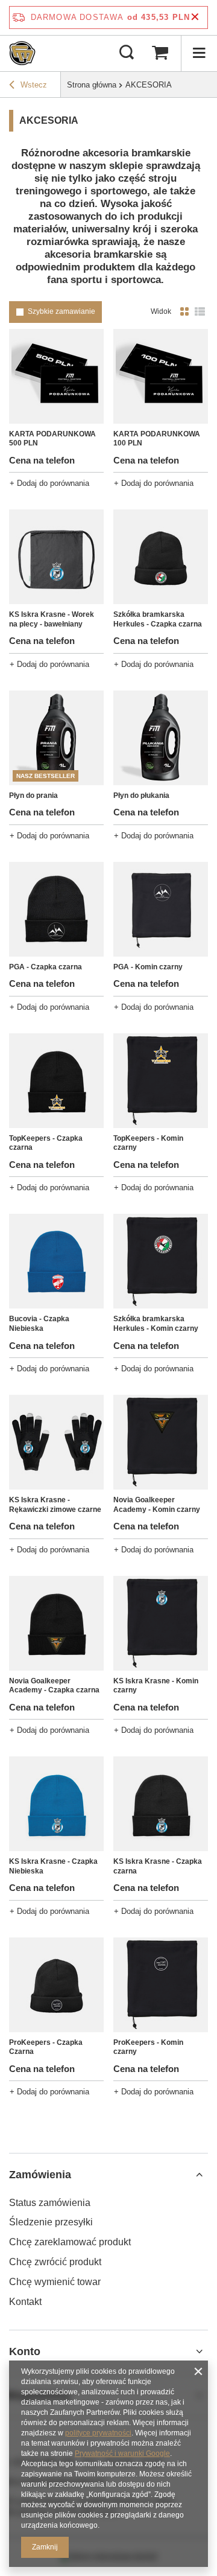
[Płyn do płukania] (161, 738)
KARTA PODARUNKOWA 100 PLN (157, 439)
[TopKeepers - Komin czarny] (161, 1081)
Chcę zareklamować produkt (70, 2242)
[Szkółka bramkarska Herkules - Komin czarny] (161, 1261)
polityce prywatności (98, 2433)
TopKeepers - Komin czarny (148, 1143)
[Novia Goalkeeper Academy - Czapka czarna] (56, 1623)
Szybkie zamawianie (61, 311)
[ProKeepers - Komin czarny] (161, 1985)
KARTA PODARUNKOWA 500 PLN (52, 439)
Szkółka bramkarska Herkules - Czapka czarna (158, 619)
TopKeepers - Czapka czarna (46, 1143)
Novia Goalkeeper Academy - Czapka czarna (54, 1686)
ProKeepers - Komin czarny (148, 2047)
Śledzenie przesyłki (51, 2222)
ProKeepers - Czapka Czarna (46, 2047)
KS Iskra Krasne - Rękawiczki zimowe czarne (55, 1505)
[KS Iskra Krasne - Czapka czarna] (161, 1804)
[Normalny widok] (184, 312)
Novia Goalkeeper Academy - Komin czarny (157, 1505)
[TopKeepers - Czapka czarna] (56, 1081)
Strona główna (92, 85)
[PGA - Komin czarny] (161, 909)
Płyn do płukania (141, 795)
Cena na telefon (42, 460)
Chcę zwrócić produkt (55, 2262)
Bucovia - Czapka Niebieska (39, 1324)
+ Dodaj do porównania (49, 483)
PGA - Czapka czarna (46, 967)
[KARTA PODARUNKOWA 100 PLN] (161, 376)
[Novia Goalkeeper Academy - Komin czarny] (161, 1442)
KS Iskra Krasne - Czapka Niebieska (53, 1866)
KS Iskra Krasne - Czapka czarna (158, 1866)
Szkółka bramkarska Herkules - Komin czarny (156, 1324)
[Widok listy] (200, 312)
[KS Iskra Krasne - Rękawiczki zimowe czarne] (56, 1442)
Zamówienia (40, 2175)
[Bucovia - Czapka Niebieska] (56, 1261)
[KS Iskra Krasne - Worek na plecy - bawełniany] (56, 557)
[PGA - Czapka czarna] (56, 909)
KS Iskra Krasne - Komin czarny (156, 1686)
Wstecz (34, 85)
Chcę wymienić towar (55, 2282)
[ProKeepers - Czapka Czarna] (56, 1985)
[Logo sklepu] (22, 53)
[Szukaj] (127, 53)
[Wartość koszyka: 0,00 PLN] (160, 53)
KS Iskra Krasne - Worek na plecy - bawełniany (52, 619)
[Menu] (199, 53)
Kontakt (25, 2302)
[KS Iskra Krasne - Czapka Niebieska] (56, 1804)
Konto (25, 2351)
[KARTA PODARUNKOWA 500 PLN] (56, 376)
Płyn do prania (33, 795)
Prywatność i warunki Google (122, 2453)
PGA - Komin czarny (148, 967)
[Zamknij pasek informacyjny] (195, 17)
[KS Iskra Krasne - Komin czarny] (161, 1623)
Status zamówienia (50, 2203)
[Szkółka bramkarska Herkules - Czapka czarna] (161, 557)
